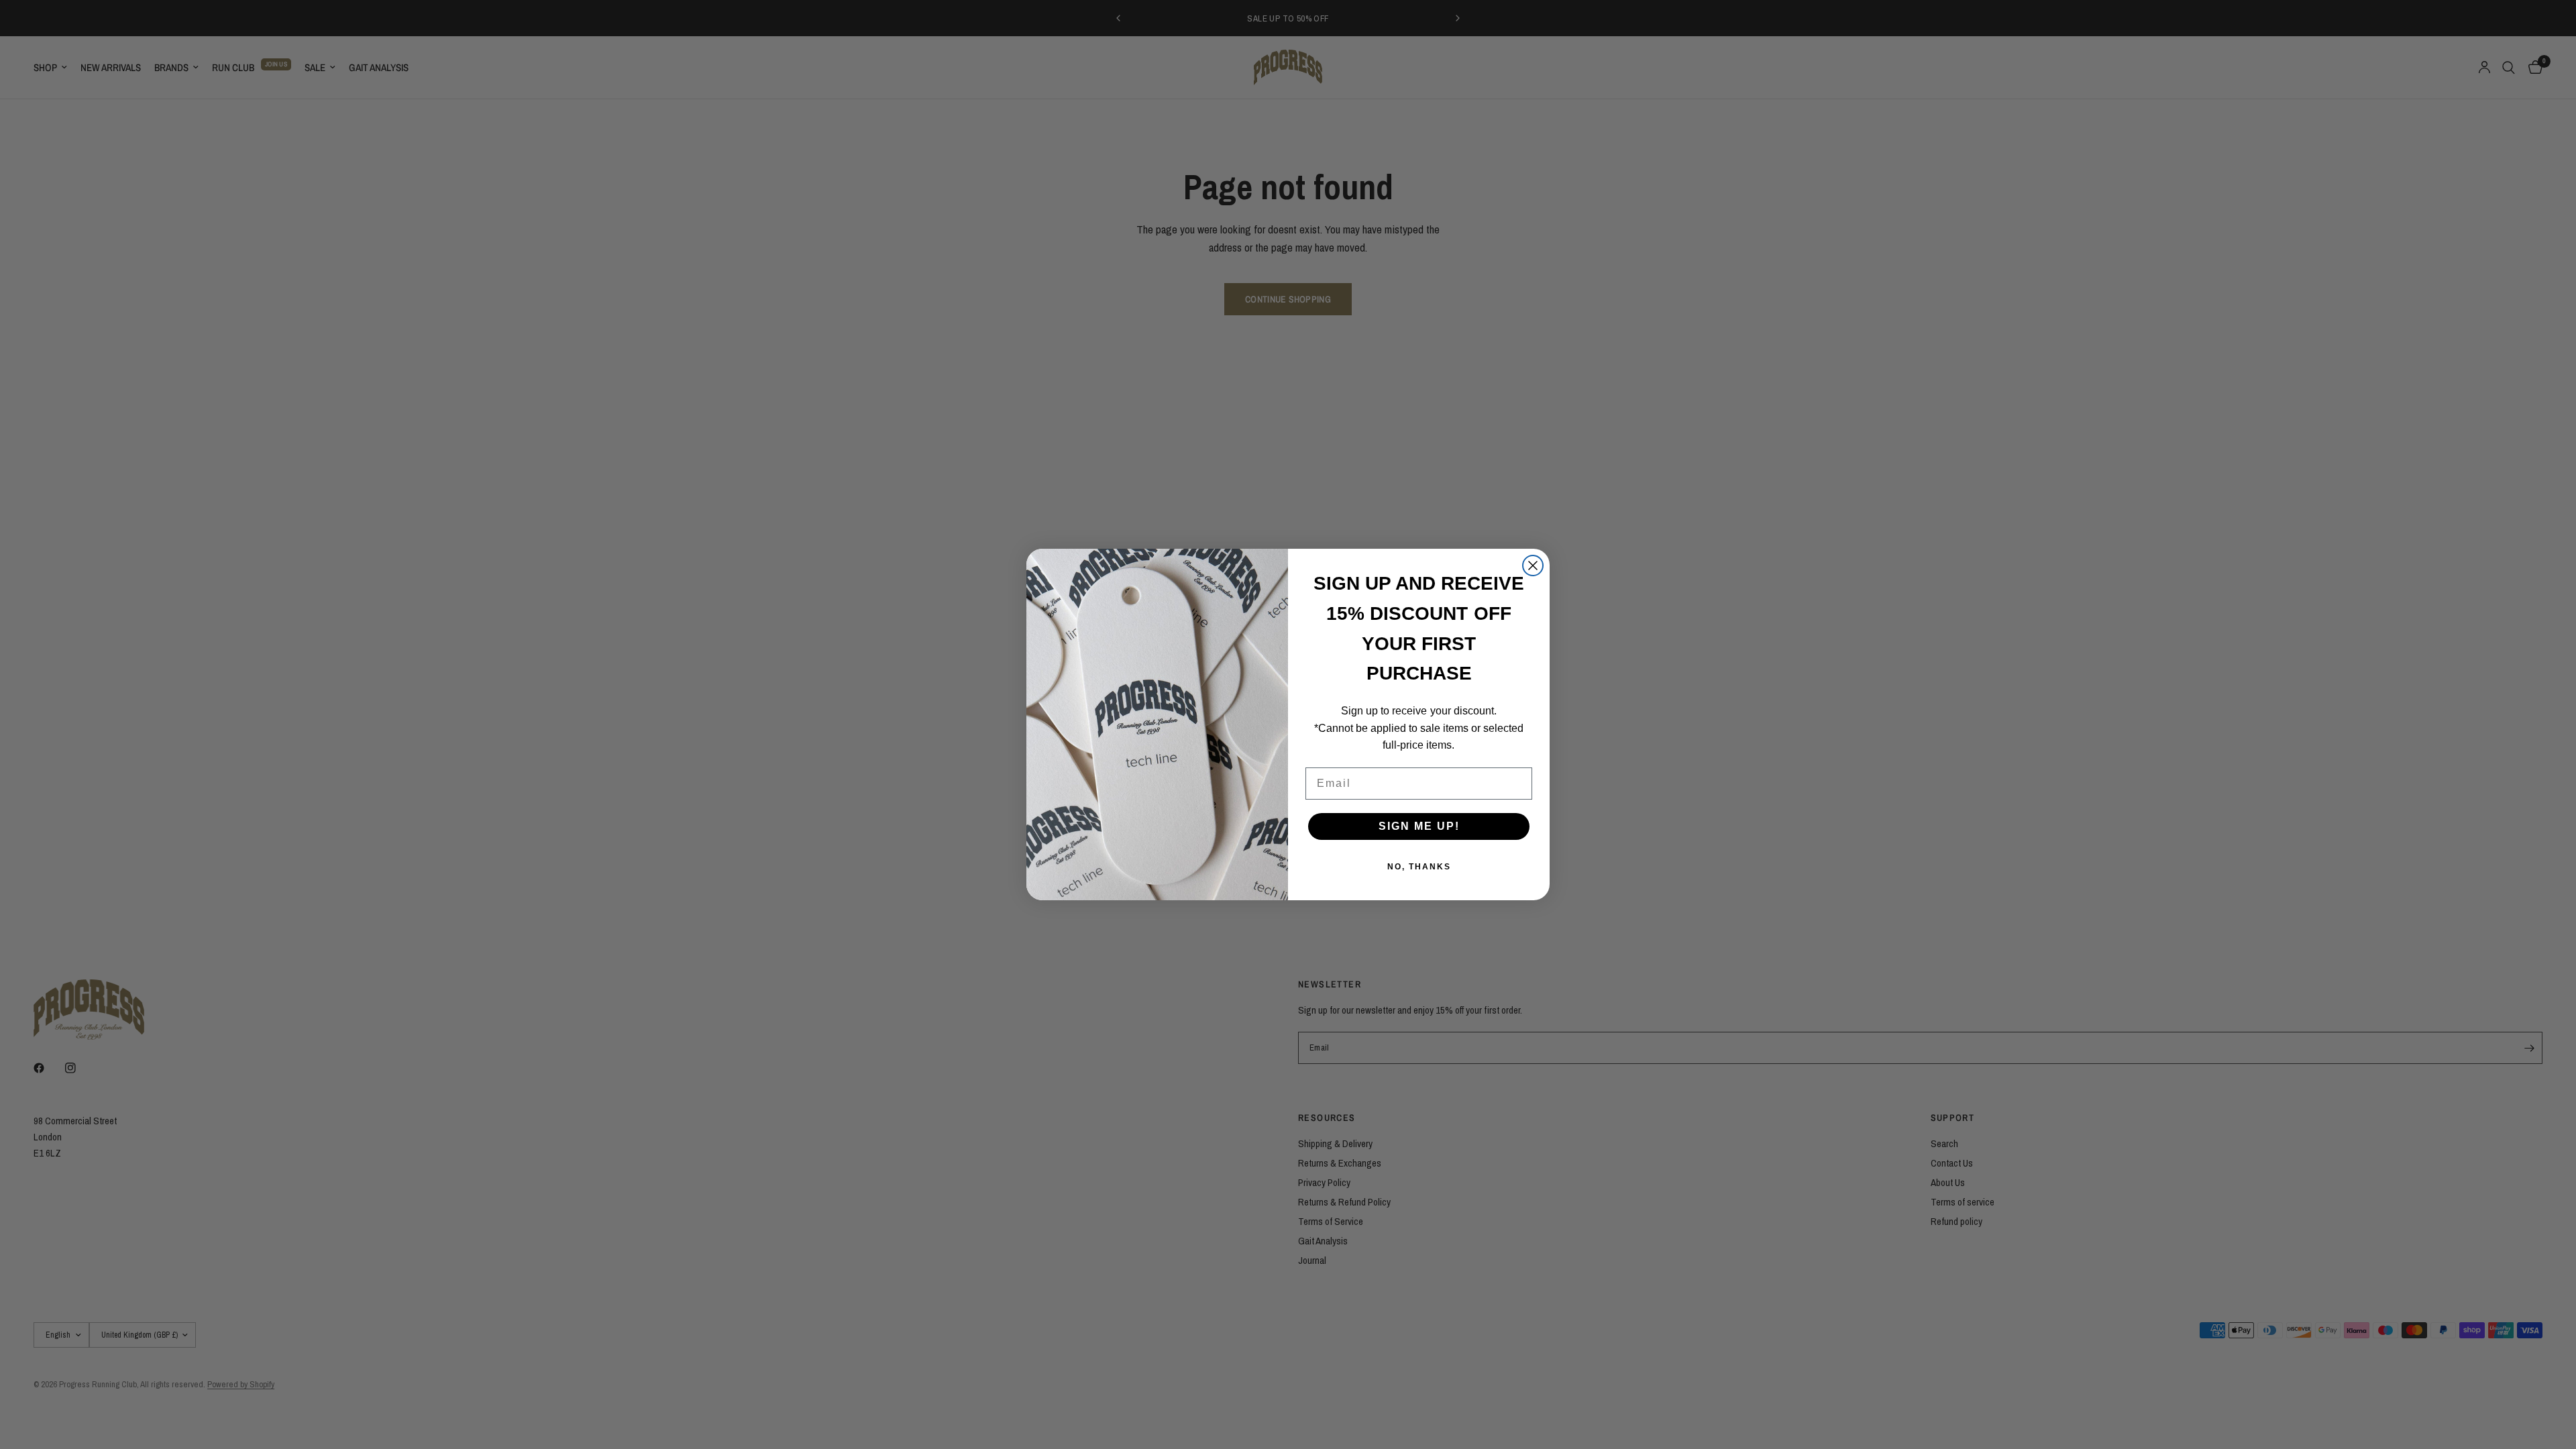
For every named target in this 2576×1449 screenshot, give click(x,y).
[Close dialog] (1533, 566)
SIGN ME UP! (1419, 826)
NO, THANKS (1419, 867)
